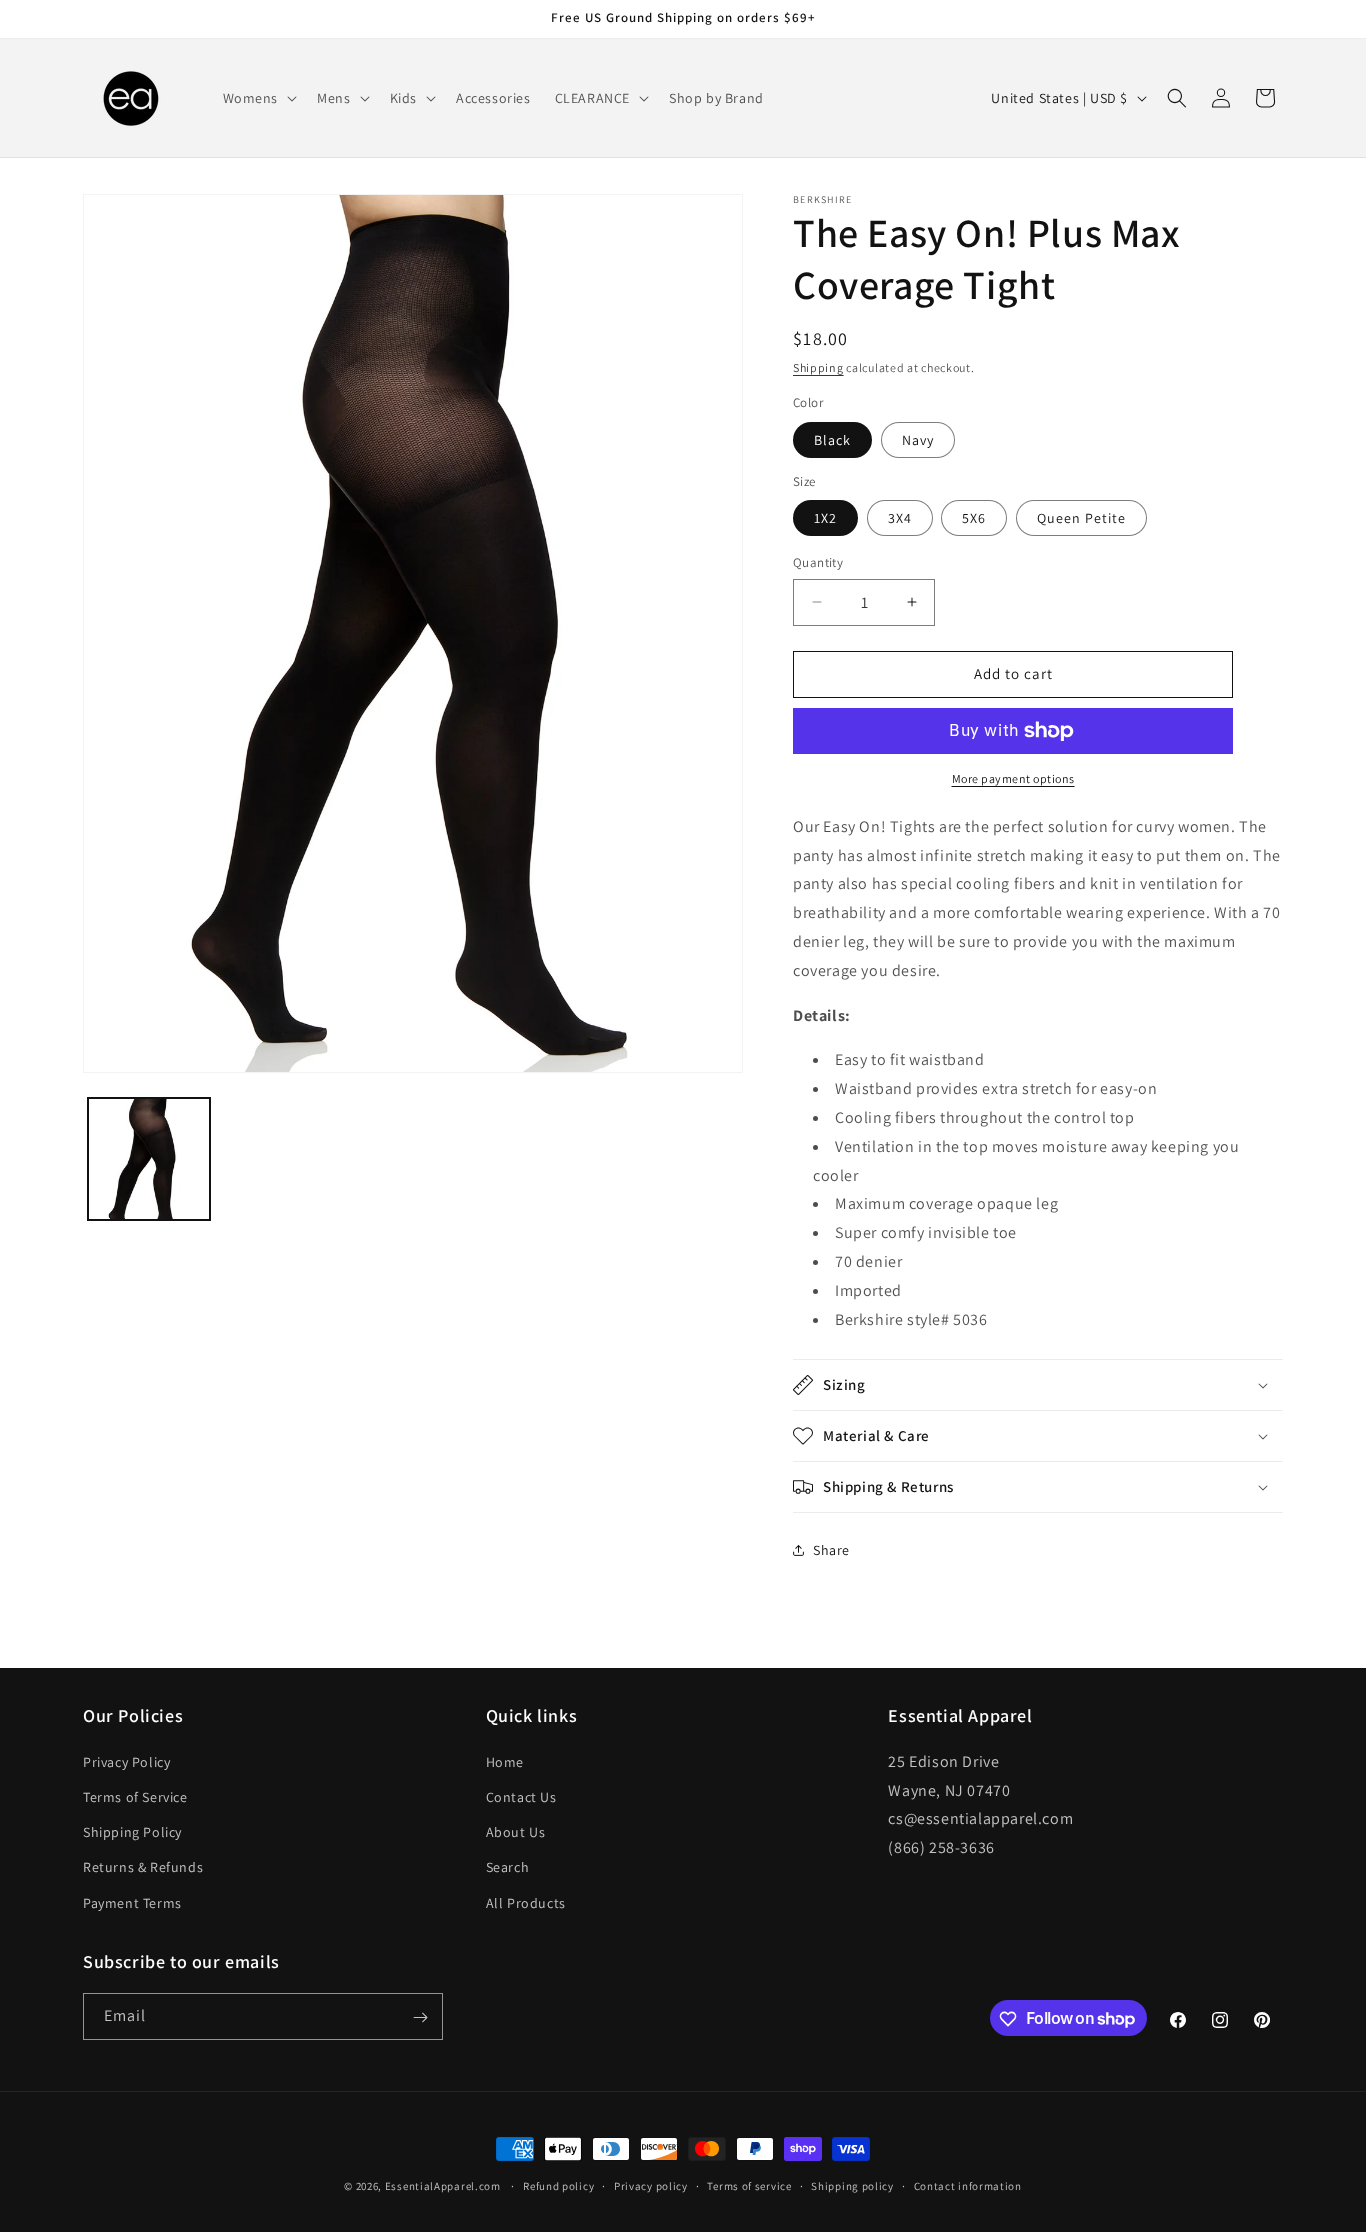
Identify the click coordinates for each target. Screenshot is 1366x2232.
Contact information (968, 2185)
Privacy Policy (126, 1761)
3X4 (900, 518)
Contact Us (521, 1796)
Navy (918, 440)
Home (505, 1761)
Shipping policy (852, 2185)
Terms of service (749, 2185)
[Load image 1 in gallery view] (149, 1159)
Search (508, 1867)
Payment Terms (132, 1902)
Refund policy (558, 2185)
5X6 (974, 518)
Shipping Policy (132, 1832)
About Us (516, 1832)
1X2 (825, 518)
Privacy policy (651, 2185)
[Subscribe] (420, 2017)
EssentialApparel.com (443, 2186)
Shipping (818, 367)
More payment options (1013, 778)
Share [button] (831, 1550)
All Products (526, 1902)
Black (832, 440)
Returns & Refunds (143, 1867)
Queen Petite (1081, 518)
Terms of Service (135, 1796)
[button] (258, 98)
